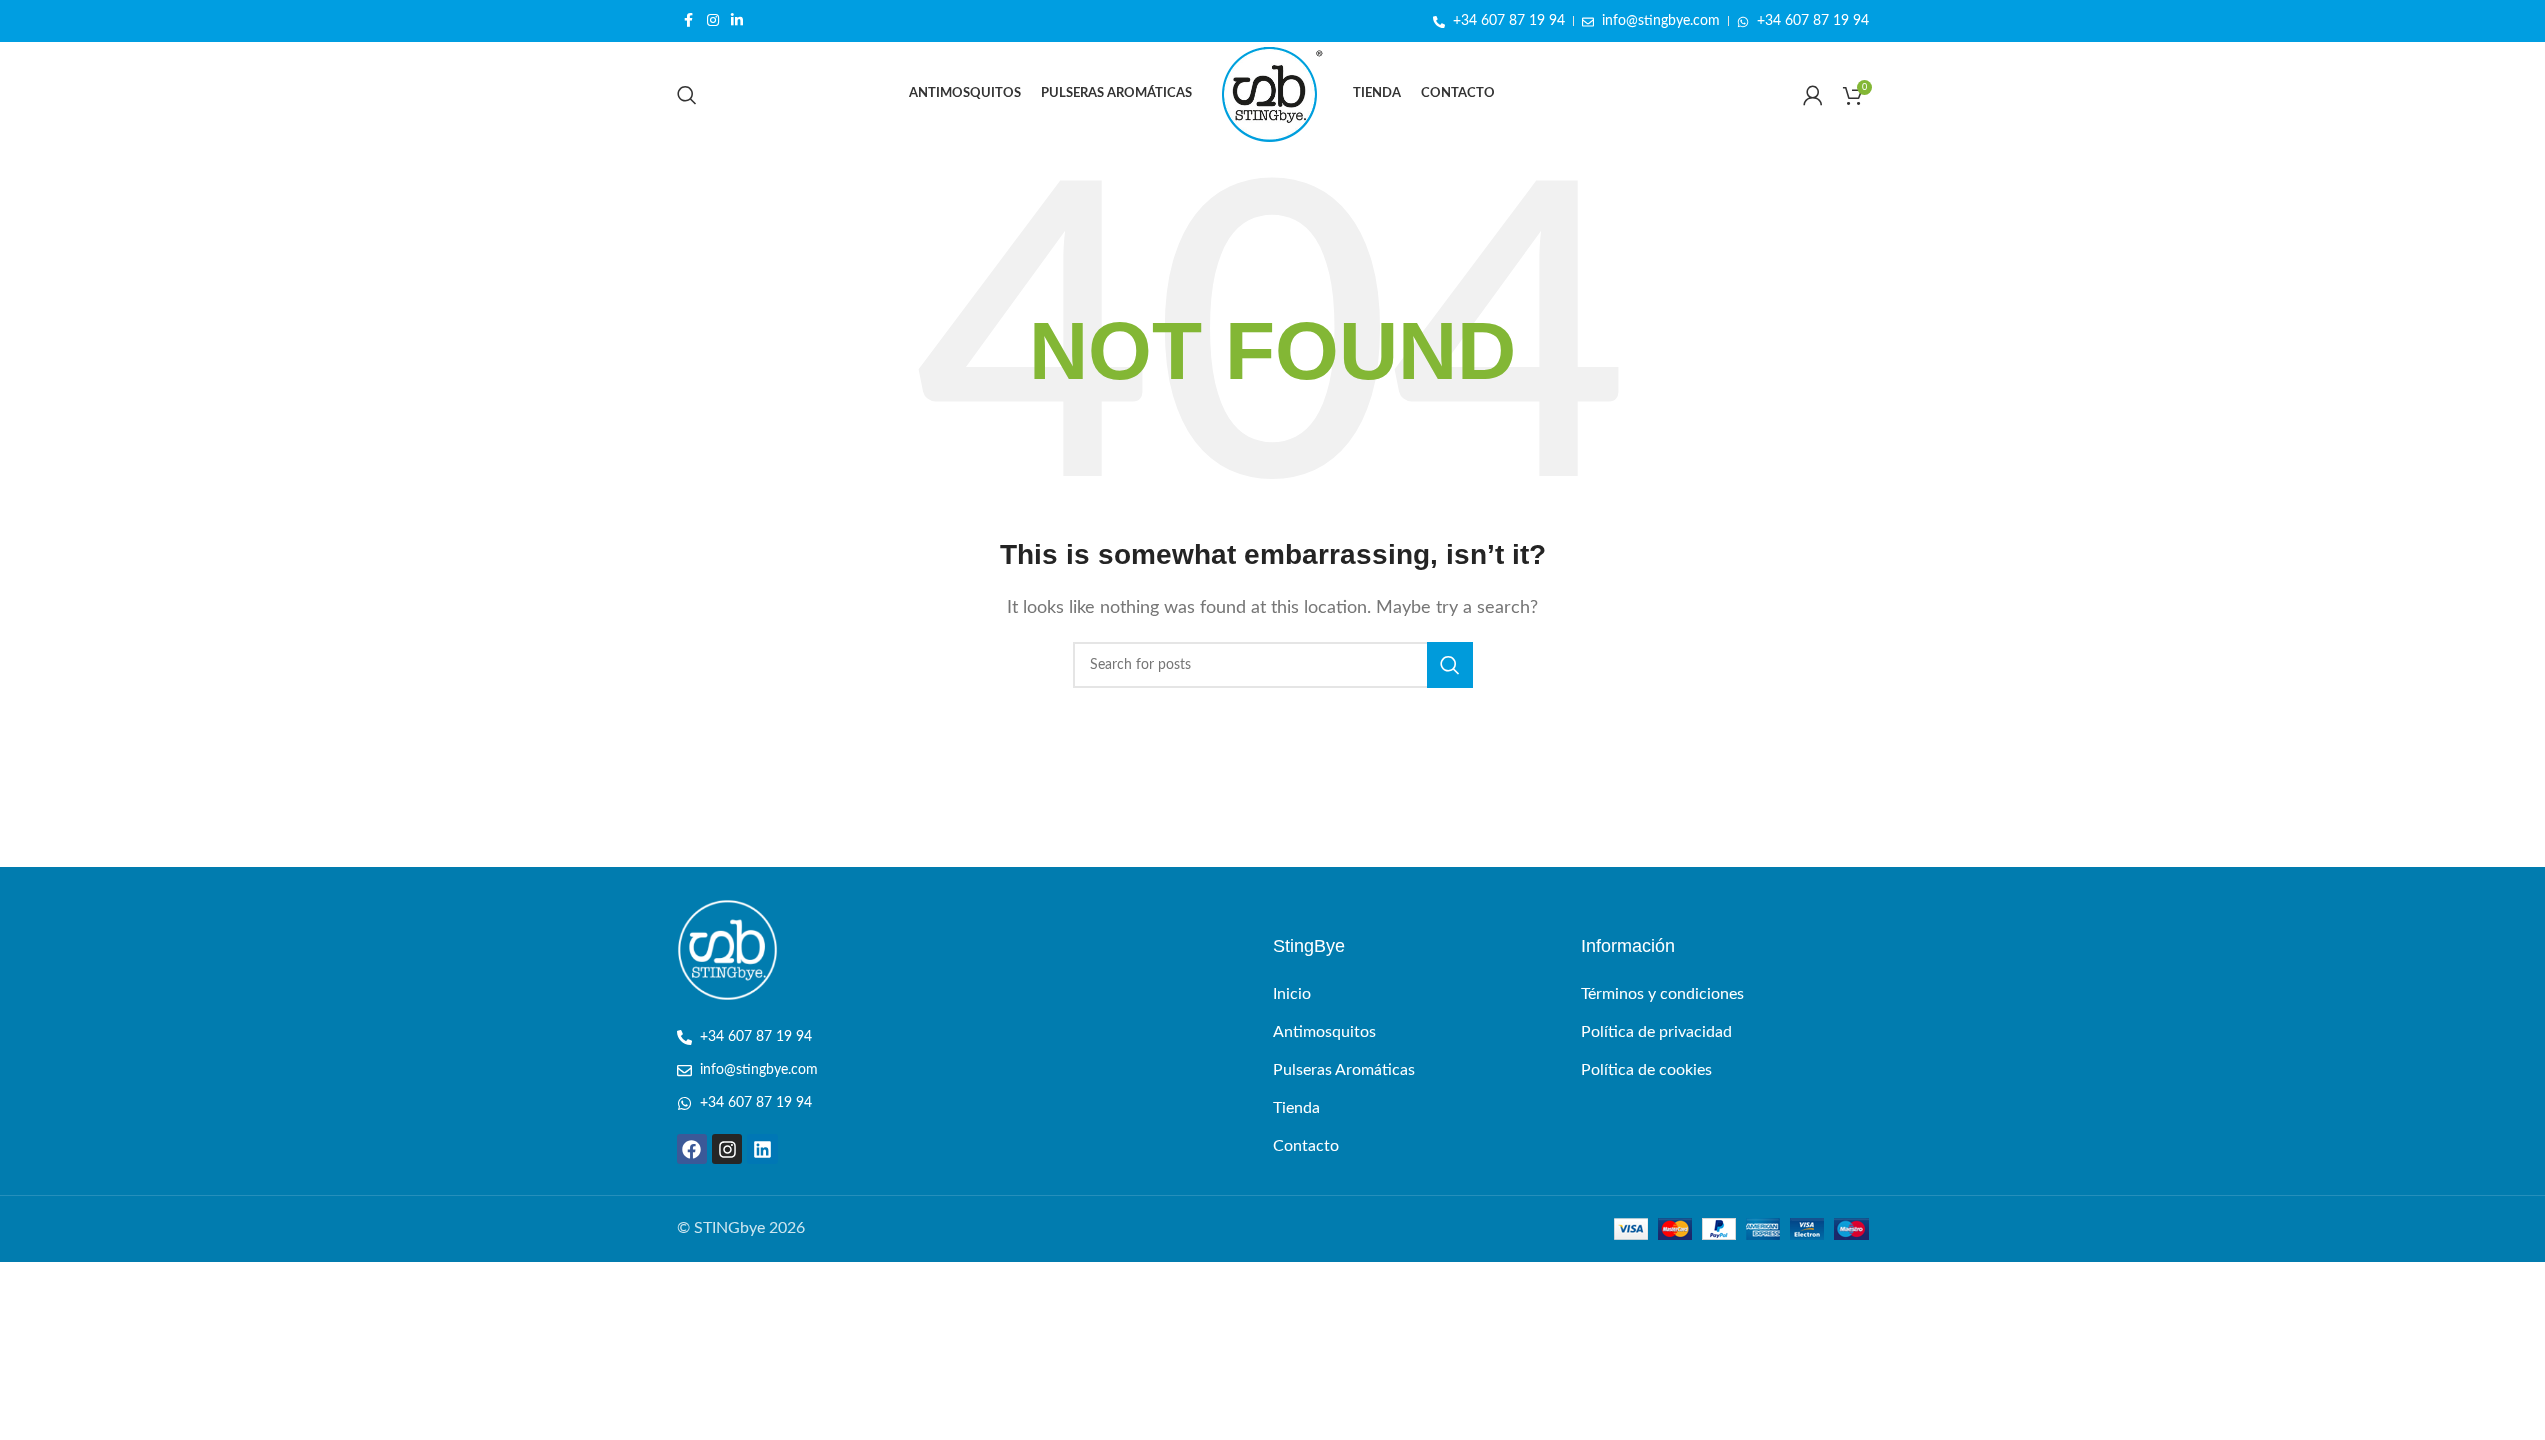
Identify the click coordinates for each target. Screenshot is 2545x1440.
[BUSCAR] (1450, 665)
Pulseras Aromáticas (1344, 1070)
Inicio (1292, 994)
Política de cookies (1646, 1070)
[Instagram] (727, 1149)
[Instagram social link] (713, 21)
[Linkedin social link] (737, 21)
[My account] (1813, 95)
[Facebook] (692, 1149)
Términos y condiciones (1662, 994)
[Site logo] (1272, 94)
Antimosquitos (1324, 1032)
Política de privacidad (1656, 1032)
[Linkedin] (762, 1149)
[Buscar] (687, 95)
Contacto (1306, 1146)
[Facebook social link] (689, 21)
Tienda (1296, 1108)
